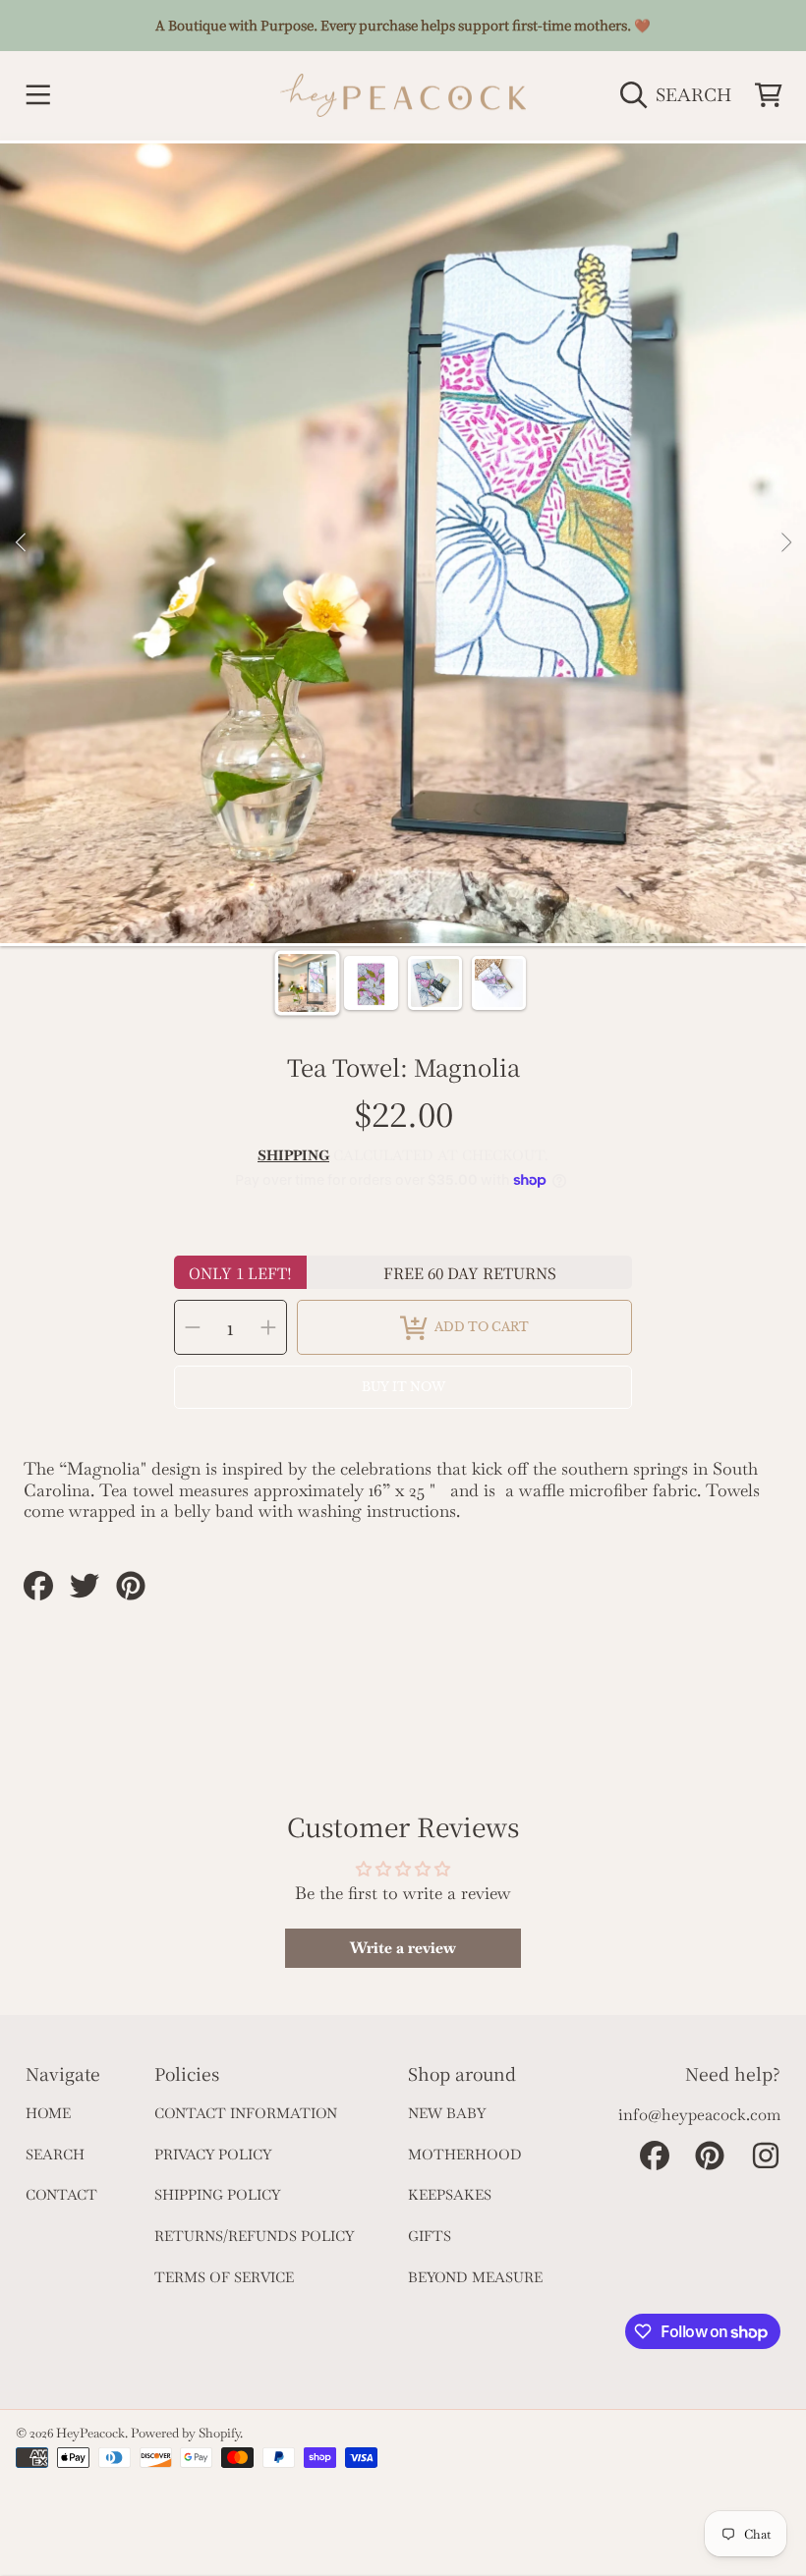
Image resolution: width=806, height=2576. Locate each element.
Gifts (430, 2236)
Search (55, 2155)
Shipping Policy (217, 2195)
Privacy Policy (213, 2155)
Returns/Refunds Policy (254, 2236)
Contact (61, 2195)
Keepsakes (450, 2195)
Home (48, 2113)
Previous (21, 543)
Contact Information (246, 2113)
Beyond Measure (475, 2277)
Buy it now (403, 1387)
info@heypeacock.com (699, 2115)
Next (785, 543)
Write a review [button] (403, 1948)
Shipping (293, 1156)
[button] (37, 95)
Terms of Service (224, 2277)
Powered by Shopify (185, 2433)
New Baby (447, 2113)
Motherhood (465, 2155)
